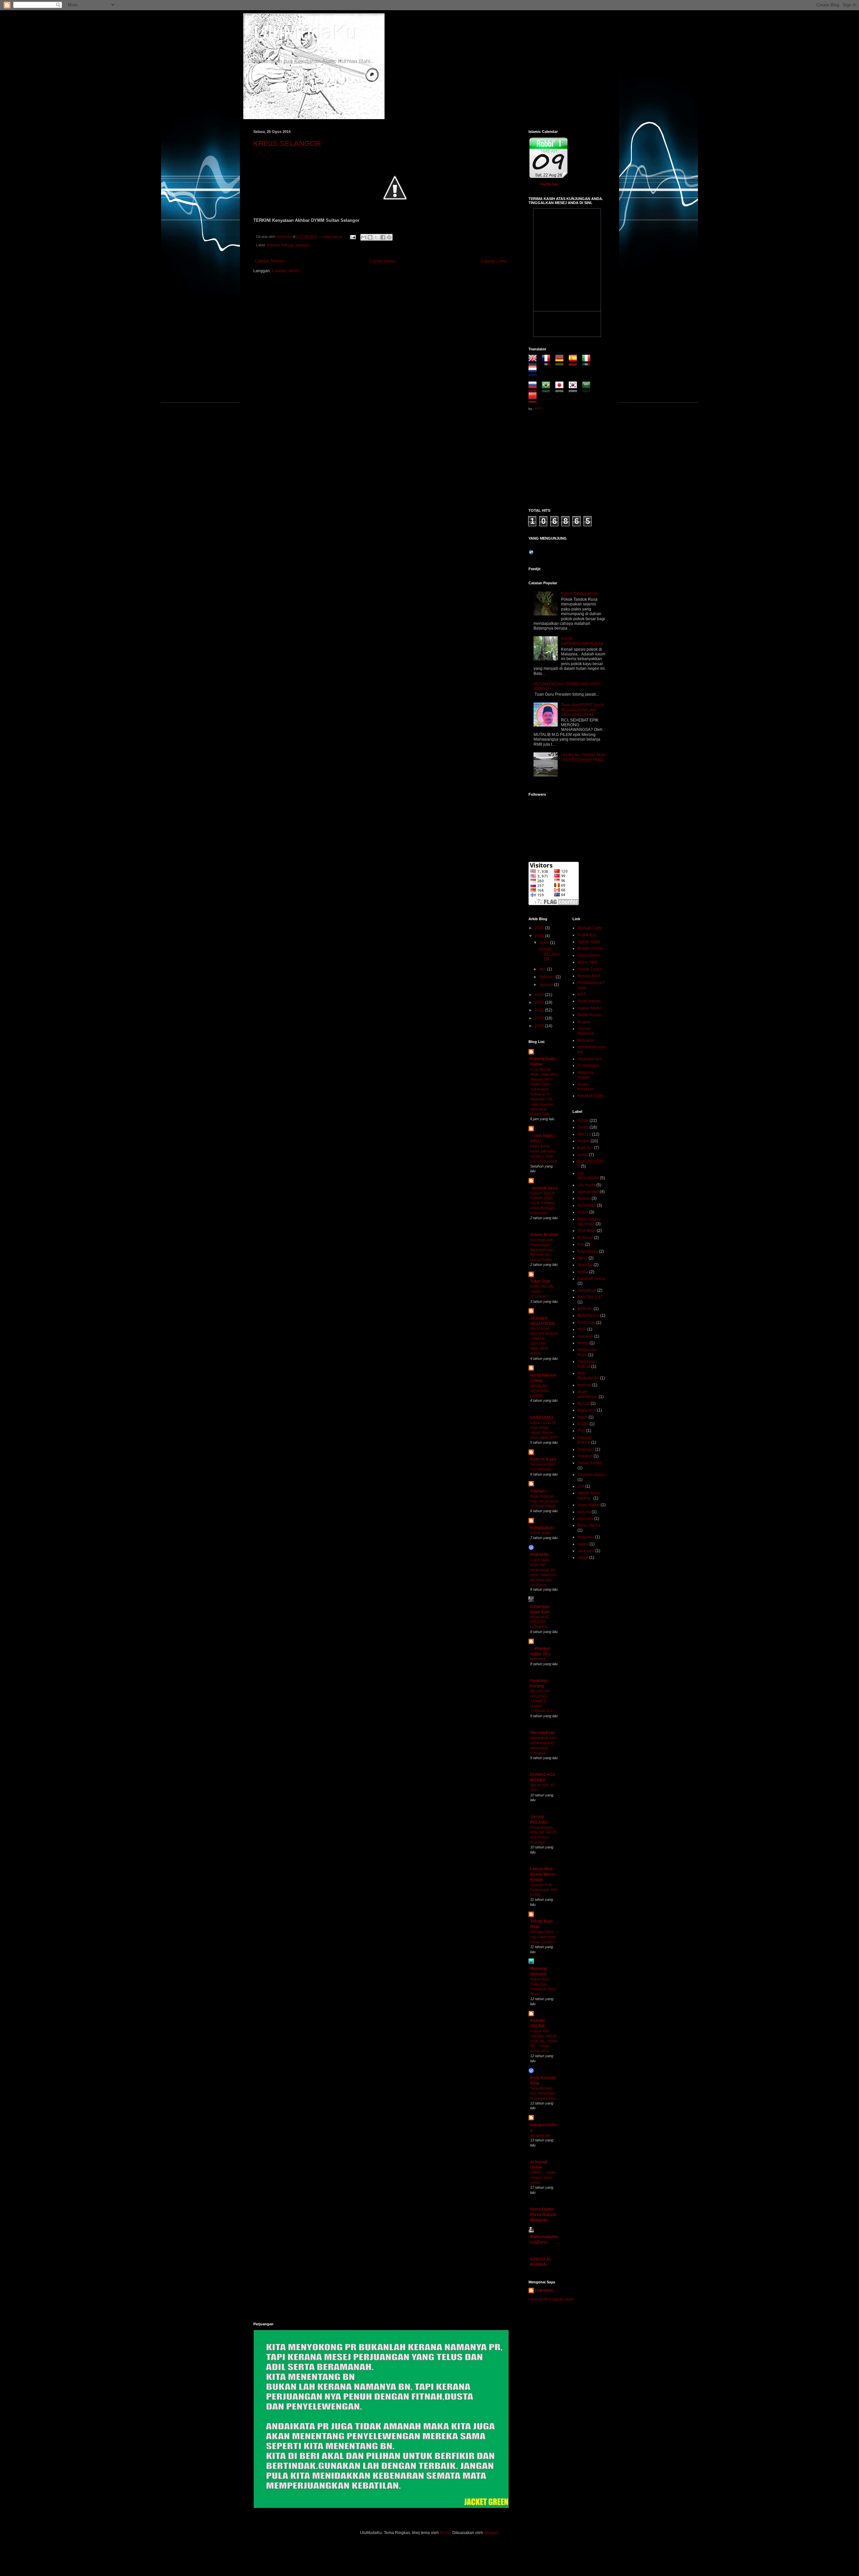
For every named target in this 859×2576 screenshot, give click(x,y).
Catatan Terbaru (270, 261)
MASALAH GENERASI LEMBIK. (540, 1391)
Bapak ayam (540, 1533)
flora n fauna (589, 1525)
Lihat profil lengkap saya (551, 2299)
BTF (538, 409)
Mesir (583, 1258)
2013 (540, 995)
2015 (540, 928)
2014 (540, 936)
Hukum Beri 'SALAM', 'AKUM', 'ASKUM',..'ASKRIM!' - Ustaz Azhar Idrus (544, 2041)
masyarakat (588, 1192)
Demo (583, 1127)
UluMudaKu (306, 32)
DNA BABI (587, 1231)
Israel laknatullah (588, 1394)
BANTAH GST (590, 1297)
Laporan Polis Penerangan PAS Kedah (544, 1890)
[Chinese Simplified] (535, 400)
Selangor (302, 245)
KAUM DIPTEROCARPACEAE (582, 641)
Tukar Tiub (540, 1281)
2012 (540, 1002)
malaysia (586, 1537)
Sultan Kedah (590, 1463)
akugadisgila (540, 2135)
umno (583, 1155)
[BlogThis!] (370, 237)
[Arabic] (588, 390)
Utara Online (589, 955)
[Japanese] (562, 390)
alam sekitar (589, 1505)
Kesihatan (587, 1205)
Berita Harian (590, 1015)
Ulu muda (586, 1185)
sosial (583, 1557)
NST (582, 994)
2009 (540, 1026)
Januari (547, 985)
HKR (582, 1329)
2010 (540, 1018)
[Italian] (588, 362)
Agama (584, 1198)
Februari (547, 977)
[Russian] (535, 390)
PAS (581, 1431)
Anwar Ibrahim (544, 1235)
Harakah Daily (591, 1096)
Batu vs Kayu (543, 1459)
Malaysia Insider (586, 1075)
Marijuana (587, 1410)
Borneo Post (589, 976)
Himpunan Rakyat (587, 1364)
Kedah (584, 1141)
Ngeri (583, 1417)
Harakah (585, 1336)
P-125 (583, 1424)
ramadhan (587, 1290)
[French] (548, 362)
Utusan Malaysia (586, 1031)
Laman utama (383, 261)
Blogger (491, 2533)
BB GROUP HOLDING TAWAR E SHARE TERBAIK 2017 (542, 1701)
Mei (543, 969)
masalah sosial (591, 1279)
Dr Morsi (585, 1238)
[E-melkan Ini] (364, 237)
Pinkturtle (539, 1554)
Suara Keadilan (586, 1087)
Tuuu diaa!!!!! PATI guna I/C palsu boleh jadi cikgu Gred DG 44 (583, 710)
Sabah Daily (589, 942)
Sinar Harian (589, 1001)
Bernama (586, 1040)
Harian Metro (589, 1008)
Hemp (583, 1343)
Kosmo (584, 1022)
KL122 (584, 1403)
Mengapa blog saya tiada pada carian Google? (543, 1937)
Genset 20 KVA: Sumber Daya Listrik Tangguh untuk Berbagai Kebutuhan (543, 1203)
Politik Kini (587, 935)
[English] (535, 362)
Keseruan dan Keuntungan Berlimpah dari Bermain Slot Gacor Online (542, 1250)
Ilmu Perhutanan (588, 1376)
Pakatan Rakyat (280, 245)
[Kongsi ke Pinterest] (389, 237)
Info (581, 1244)
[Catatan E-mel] (353, 237)
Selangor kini (590, 1059)
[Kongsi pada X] (376, 237)
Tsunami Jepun (591, 1475)
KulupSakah (542, 1528)
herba (583, 1272)
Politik (583, 1121)
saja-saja (586, 1551)
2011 (540, 1010)
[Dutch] (535, 373)
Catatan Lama (494, 261)
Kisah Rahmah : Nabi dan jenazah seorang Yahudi (544, 1501)
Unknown (544, 2290)
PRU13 (584, 1134)
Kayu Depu (588, 1251)
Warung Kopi (542, 1733)
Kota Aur (585, 1148)
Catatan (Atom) (286, 271)
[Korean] (575, 390)
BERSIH (585, 1309)
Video (583, 1212)
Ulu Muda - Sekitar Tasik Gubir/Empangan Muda (583, 757)
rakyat (583, 1544)
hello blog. (538, 1659)
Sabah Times (590, 969)
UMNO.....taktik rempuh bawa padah (543, 2177)
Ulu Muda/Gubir (588, 1176)
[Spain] (575, 362)
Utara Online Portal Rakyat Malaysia (543, 2215)
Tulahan (538, 1491)
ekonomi (585, 1519)
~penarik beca (544, 1188)
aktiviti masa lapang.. (589, 1495)
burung (584, 1512)
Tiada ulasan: (333, 237)
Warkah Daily (590, 928)
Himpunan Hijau (587, 1352)
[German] (562, 362)
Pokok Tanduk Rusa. (580, 594)
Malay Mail (587, 962)
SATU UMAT (542, 1418)
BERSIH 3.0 (588, 1316)
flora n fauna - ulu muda (590, 1222)
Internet (584, 1385)
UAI (581, 1486)
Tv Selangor (589, 1066)
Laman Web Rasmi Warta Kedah (543, 1874)
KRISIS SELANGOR (287, 143)
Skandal (585, 1265)
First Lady (586, 1323)
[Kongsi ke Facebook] (383, 237)
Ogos (545, 943)
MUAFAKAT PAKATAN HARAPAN (540, 1622)
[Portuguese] (548, 390)
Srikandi (585, 1456)
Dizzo (445, 2533)
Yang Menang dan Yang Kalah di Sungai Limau (543, 2093)
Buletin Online (590, 948)
